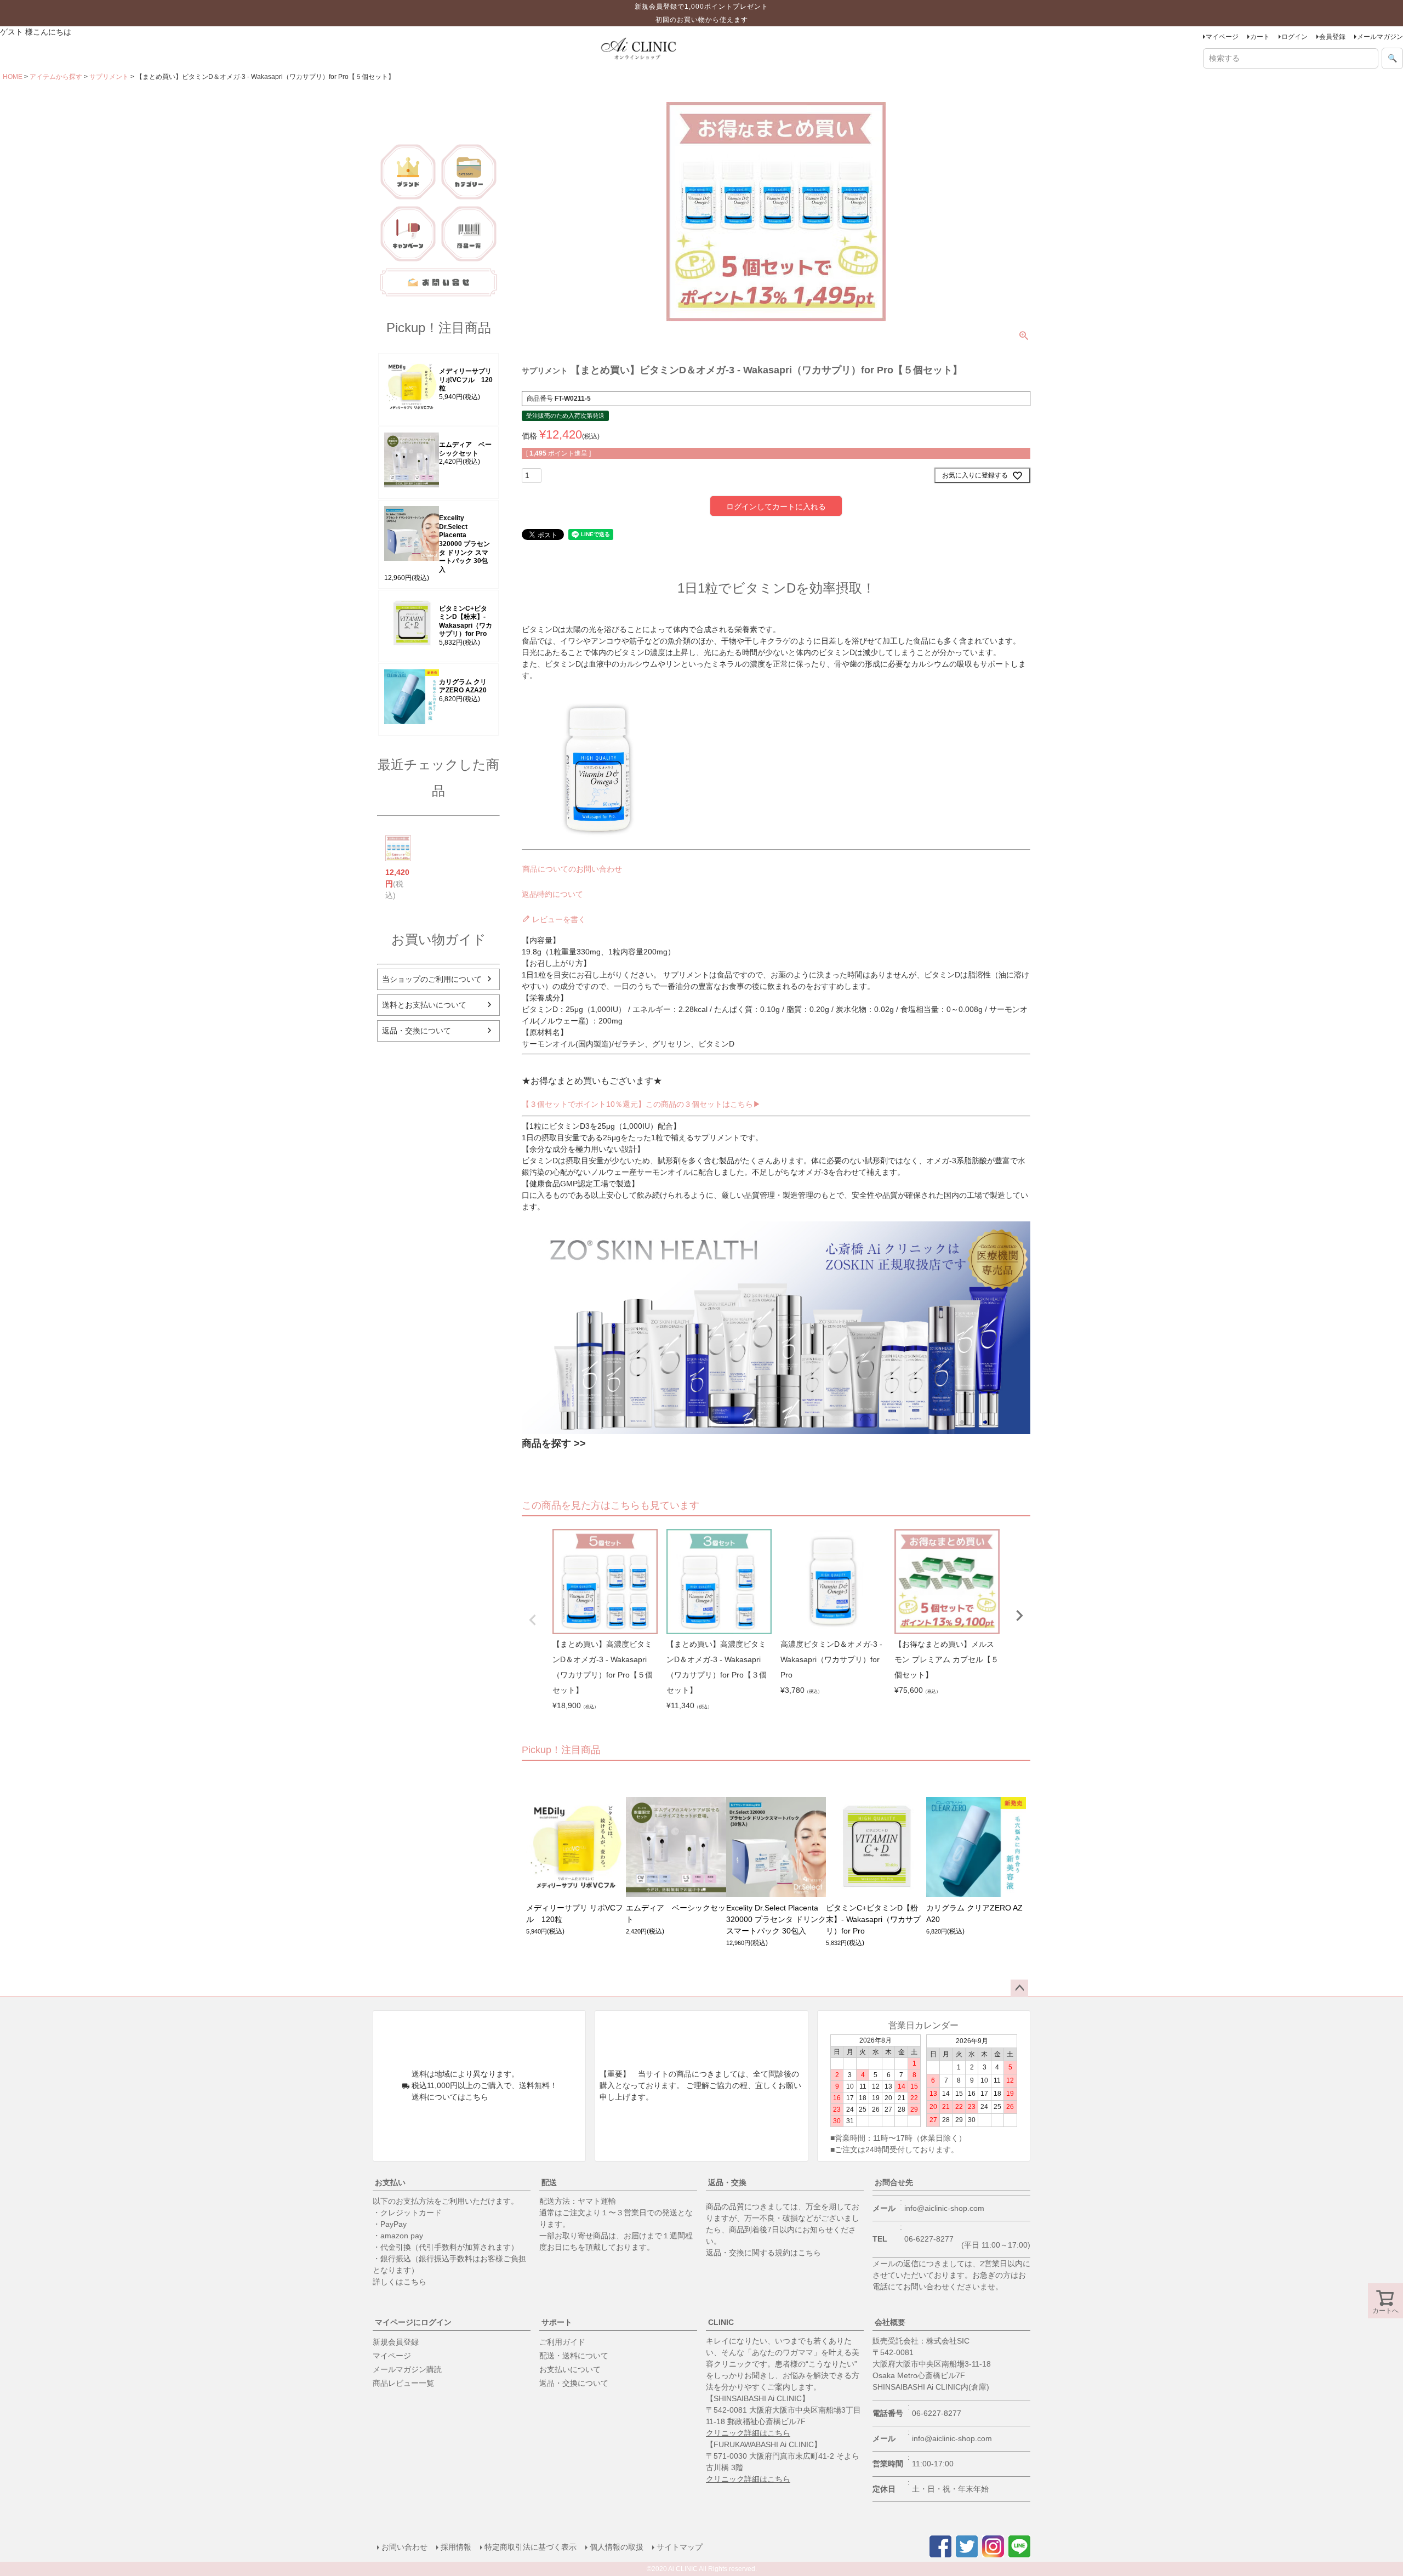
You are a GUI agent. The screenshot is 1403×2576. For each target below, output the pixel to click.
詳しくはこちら (400, 2282)
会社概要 (890, 2322)
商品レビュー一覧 (403, 2383)
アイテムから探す (56, 77)
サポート (557, 2322)
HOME (13, 77)
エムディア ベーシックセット (465, 449)
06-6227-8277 (929, 2239)
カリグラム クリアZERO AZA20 (463, 686)
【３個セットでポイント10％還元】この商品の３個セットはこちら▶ (641, 1104)
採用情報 (456, 2547)
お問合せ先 (894, 2182)
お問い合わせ (404, 2547)
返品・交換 (727, 2182)
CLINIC (721, 2322)
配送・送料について (574, 2356)
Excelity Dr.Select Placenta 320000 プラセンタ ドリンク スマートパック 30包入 (464, 544)
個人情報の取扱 (617, 2547)
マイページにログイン (413, 2322)
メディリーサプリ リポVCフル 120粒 (466, 380)
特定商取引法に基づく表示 (531, 2547)
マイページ (1222, 37)
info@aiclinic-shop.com (944, 2208)
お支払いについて (570, 2369)
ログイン (1294, 37)
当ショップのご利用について (432, 979)
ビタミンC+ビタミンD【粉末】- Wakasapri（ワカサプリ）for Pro (466, 621)
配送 (549, 2182)
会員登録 (1332, 37)
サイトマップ (680, 2547)
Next (1019, 1616)
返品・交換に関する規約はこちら (763, 2253)
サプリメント (109, 77)
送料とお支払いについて (424, 1005)
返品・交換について (417, 1031)
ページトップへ (1019, 1988)
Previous (533, 1620)
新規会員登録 (396, 2342)
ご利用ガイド (562, 2342)
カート (1260, 37)
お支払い (390, 2182)
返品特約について (552, 894)
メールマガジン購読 (407, 2369)
